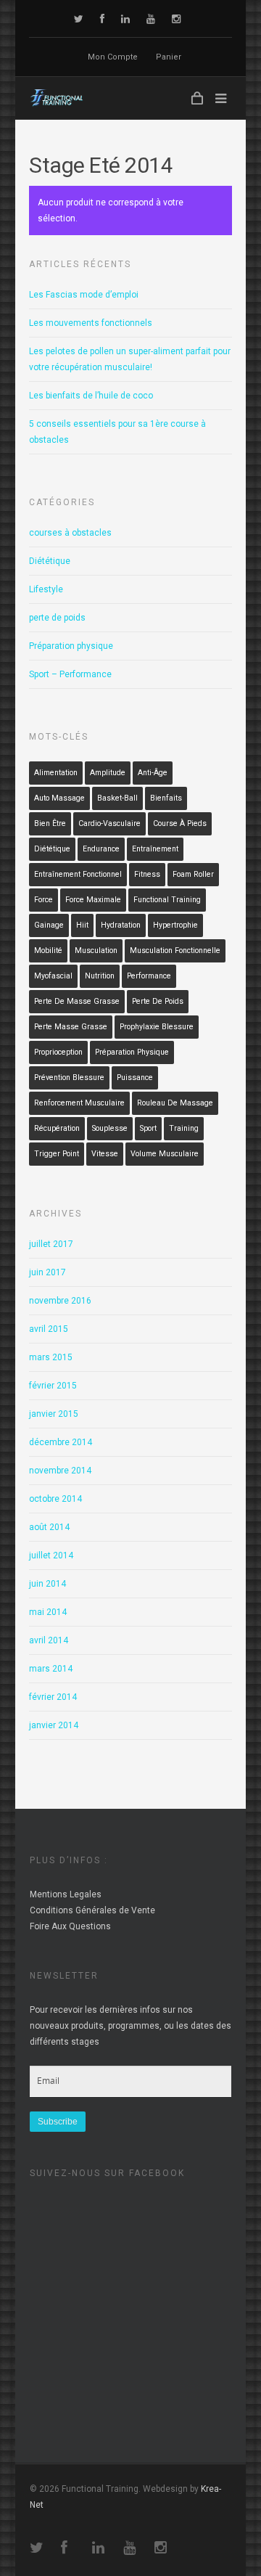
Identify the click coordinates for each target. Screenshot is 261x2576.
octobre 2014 (55, 1499)
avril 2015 (49, 1329)
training (184, 1128)
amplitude (108, 773)
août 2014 (49, 1527)
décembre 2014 (61, 1442)
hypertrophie (175, 925)
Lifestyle (46, 589)
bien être (50, 823)
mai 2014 (48, 1612)
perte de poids (57, 618)
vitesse (105, 1154)
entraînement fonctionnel (78, 874)
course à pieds (180, 823)
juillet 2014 (51, 1555)
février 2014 (53, 1697)
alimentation (56, 773)
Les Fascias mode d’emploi (84, 295)
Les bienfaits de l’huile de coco (91, 396)
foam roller (193, 874)
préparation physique (132, 1052)
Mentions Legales (66, 1894)
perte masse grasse (71, 1027)
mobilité (48, 950)
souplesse (110, 1128)
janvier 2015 (54, 1414)
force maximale (93, 900)
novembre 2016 (60, 1301)
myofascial (53, 976)
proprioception (58, 1052)
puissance (135, 1078)
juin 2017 (47, 1272)
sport (148, 1128)
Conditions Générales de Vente (92, 1910)
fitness (147, 874)
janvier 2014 (54, 1725)
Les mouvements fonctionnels (91, 323)
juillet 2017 (51, 1244)
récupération (57, 1128)
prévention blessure (69, 1078)
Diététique (50, 561)
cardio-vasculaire (109, 823)
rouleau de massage (175, 1103)
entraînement (155, 849)
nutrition (100, 976)
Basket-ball (117, 798)
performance (149, 976)
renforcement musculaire (79, 1103)
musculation (96, 950)
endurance (101, 849)
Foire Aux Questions (70, 1926)
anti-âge (153, 773)
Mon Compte (113, 57)
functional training (167, 900)
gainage (49, 925)
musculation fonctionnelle (175, 950)
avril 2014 (49, 1640)
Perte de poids (158, 1001)
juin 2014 (47, 1584)
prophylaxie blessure (157, 1027)
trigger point (57, 1154)
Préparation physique (71, 646)
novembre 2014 (60, 1471)
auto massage (59, 798)
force (43, 900)
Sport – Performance (70, 674)
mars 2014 (51, 1669)
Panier (169, 57)
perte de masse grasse (77, 1001)
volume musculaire (165, 1154)
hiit (82, 925)
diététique (52, 849)
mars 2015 (51, 1357)
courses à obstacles (70, 533)
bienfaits (166, 798)
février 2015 (53, 1386)
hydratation (121, 925)
